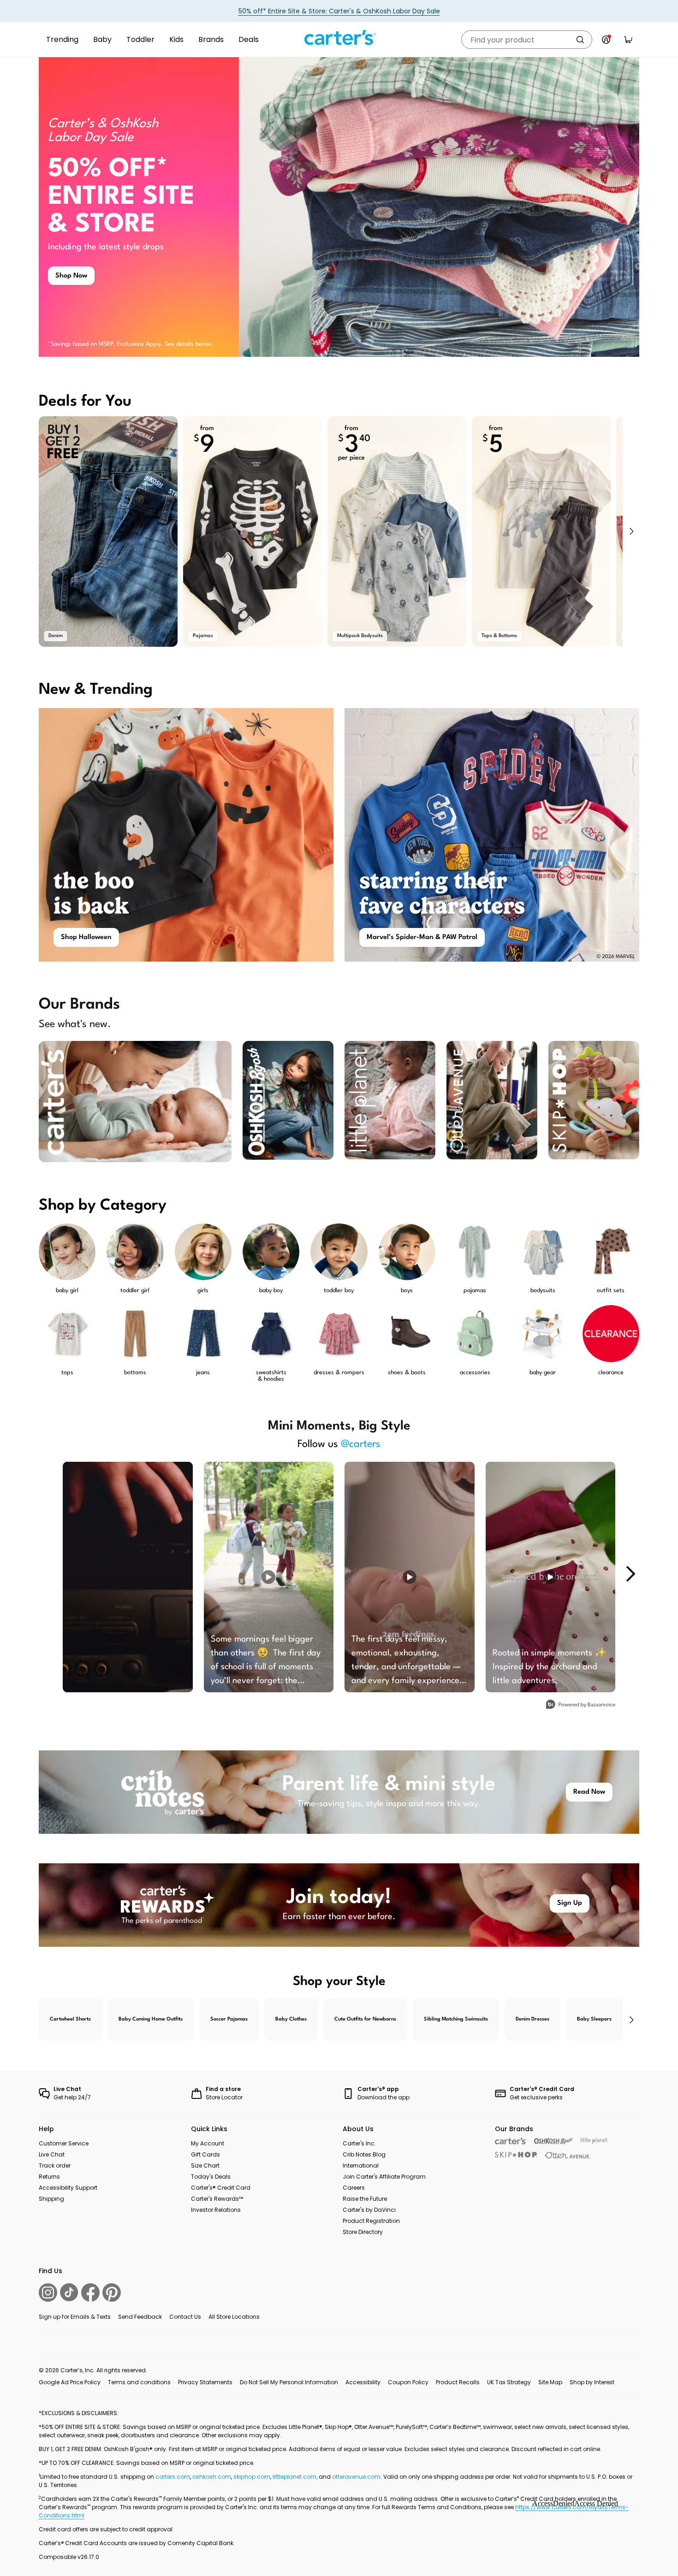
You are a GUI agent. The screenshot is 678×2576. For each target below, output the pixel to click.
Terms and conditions (139, 2382)
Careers (354, 2188)
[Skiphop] (516, 2155)
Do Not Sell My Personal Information (289, 2382)
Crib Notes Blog (364, 2154)
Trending (62, 39)
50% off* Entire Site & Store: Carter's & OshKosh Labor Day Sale (339, 11)
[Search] (580, 40)
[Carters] (511, 2141)
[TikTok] (69, 2292)
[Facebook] (90, 2292)
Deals (249, 39)
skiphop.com (252, 2477)
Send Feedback (140, 2317)
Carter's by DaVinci (369, 2210)
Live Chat (52, 2154)
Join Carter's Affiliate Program (384, 2177)
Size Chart (205, 2165)
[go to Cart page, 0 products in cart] (628, 40)
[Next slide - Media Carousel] (630, 1574)
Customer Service (64, 2143)
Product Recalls (458, 2382)
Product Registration (371, 2221)
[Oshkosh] (554, 2141)
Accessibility (363, 2382)
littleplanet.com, (296, 2477)
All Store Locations (234, 2317)
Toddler (140, 39)
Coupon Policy (408, 2382)
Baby (102, 39)
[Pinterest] (112, 2292)
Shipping (51, 2199)
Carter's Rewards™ (217, 2199)
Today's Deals (211, 2177)
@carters (361, 1444)
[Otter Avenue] (568, 2155)
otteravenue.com (356, 2477)
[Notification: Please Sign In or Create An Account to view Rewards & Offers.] (606, 40)
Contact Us (185, 2317)
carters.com (173, 2477)
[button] (631, 532)
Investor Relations (216, 2210)
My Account (208, 2143)
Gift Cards (205, 2154)
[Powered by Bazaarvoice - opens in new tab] (581, 1705)
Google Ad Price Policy (70, 2382)
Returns (49, 2177)
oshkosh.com (212, 2477)
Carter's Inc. (359, 2143)
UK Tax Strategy (509, 2382)
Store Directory (363, 2232)
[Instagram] (48, 2292)
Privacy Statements (205, 2382)
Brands (211, 39)
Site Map (550, 2382)
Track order (55, 2165)
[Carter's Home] (339, 38)
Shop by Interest (592, 2382)
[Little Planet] (595, 2141)
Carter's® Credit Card (221, 2188)
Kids (176, 39)
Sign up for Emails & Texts (75, 2317)
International (361, 2165)
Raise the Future (365, 2199)
